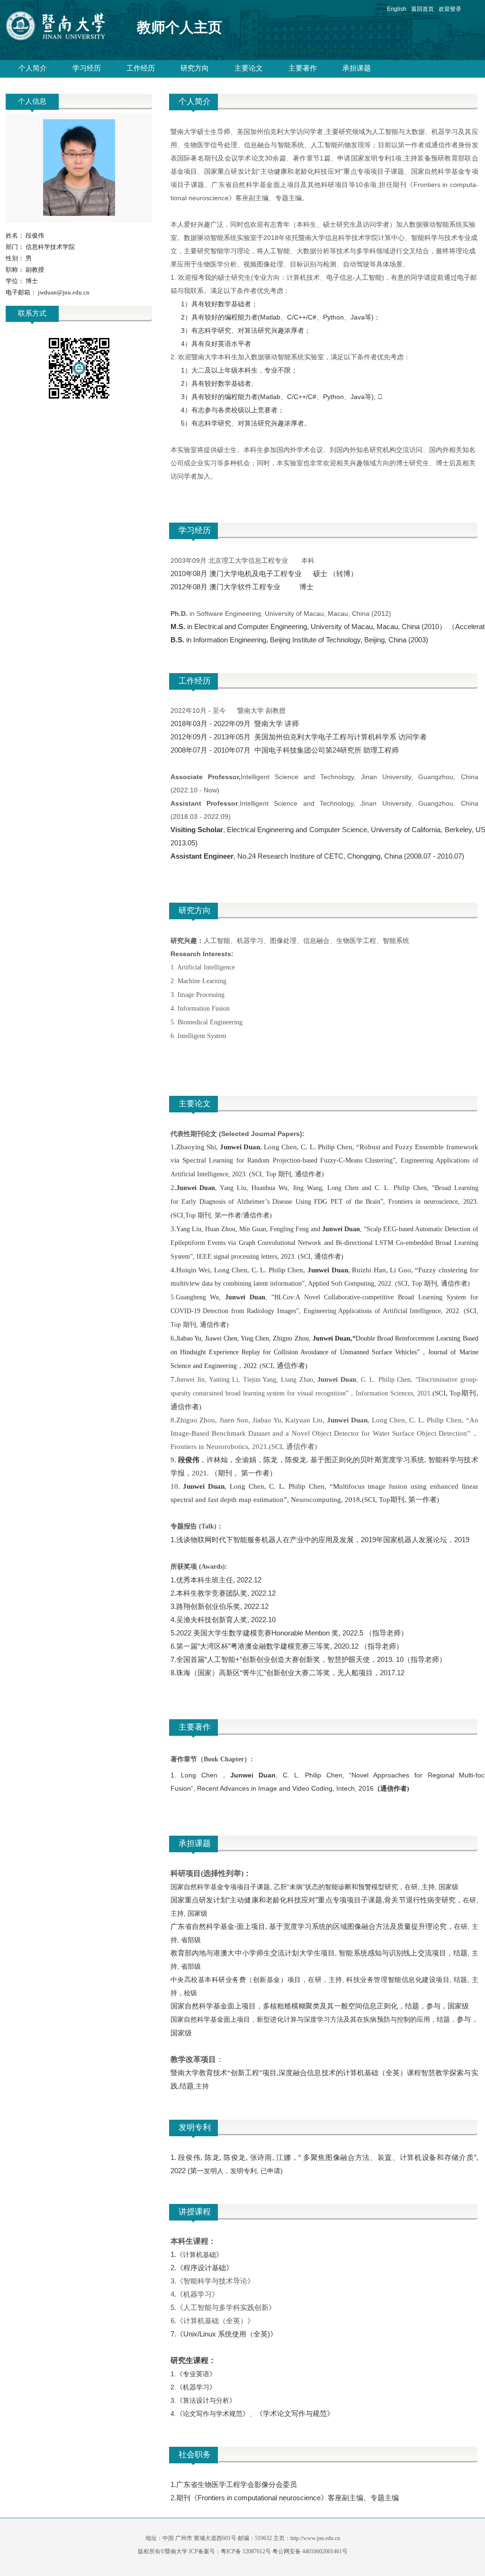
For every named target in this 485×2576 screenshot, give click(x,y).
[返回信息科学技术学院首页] (64, 28)
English (397, 9)
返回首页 (422, 9)
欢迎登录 (450, 9)
